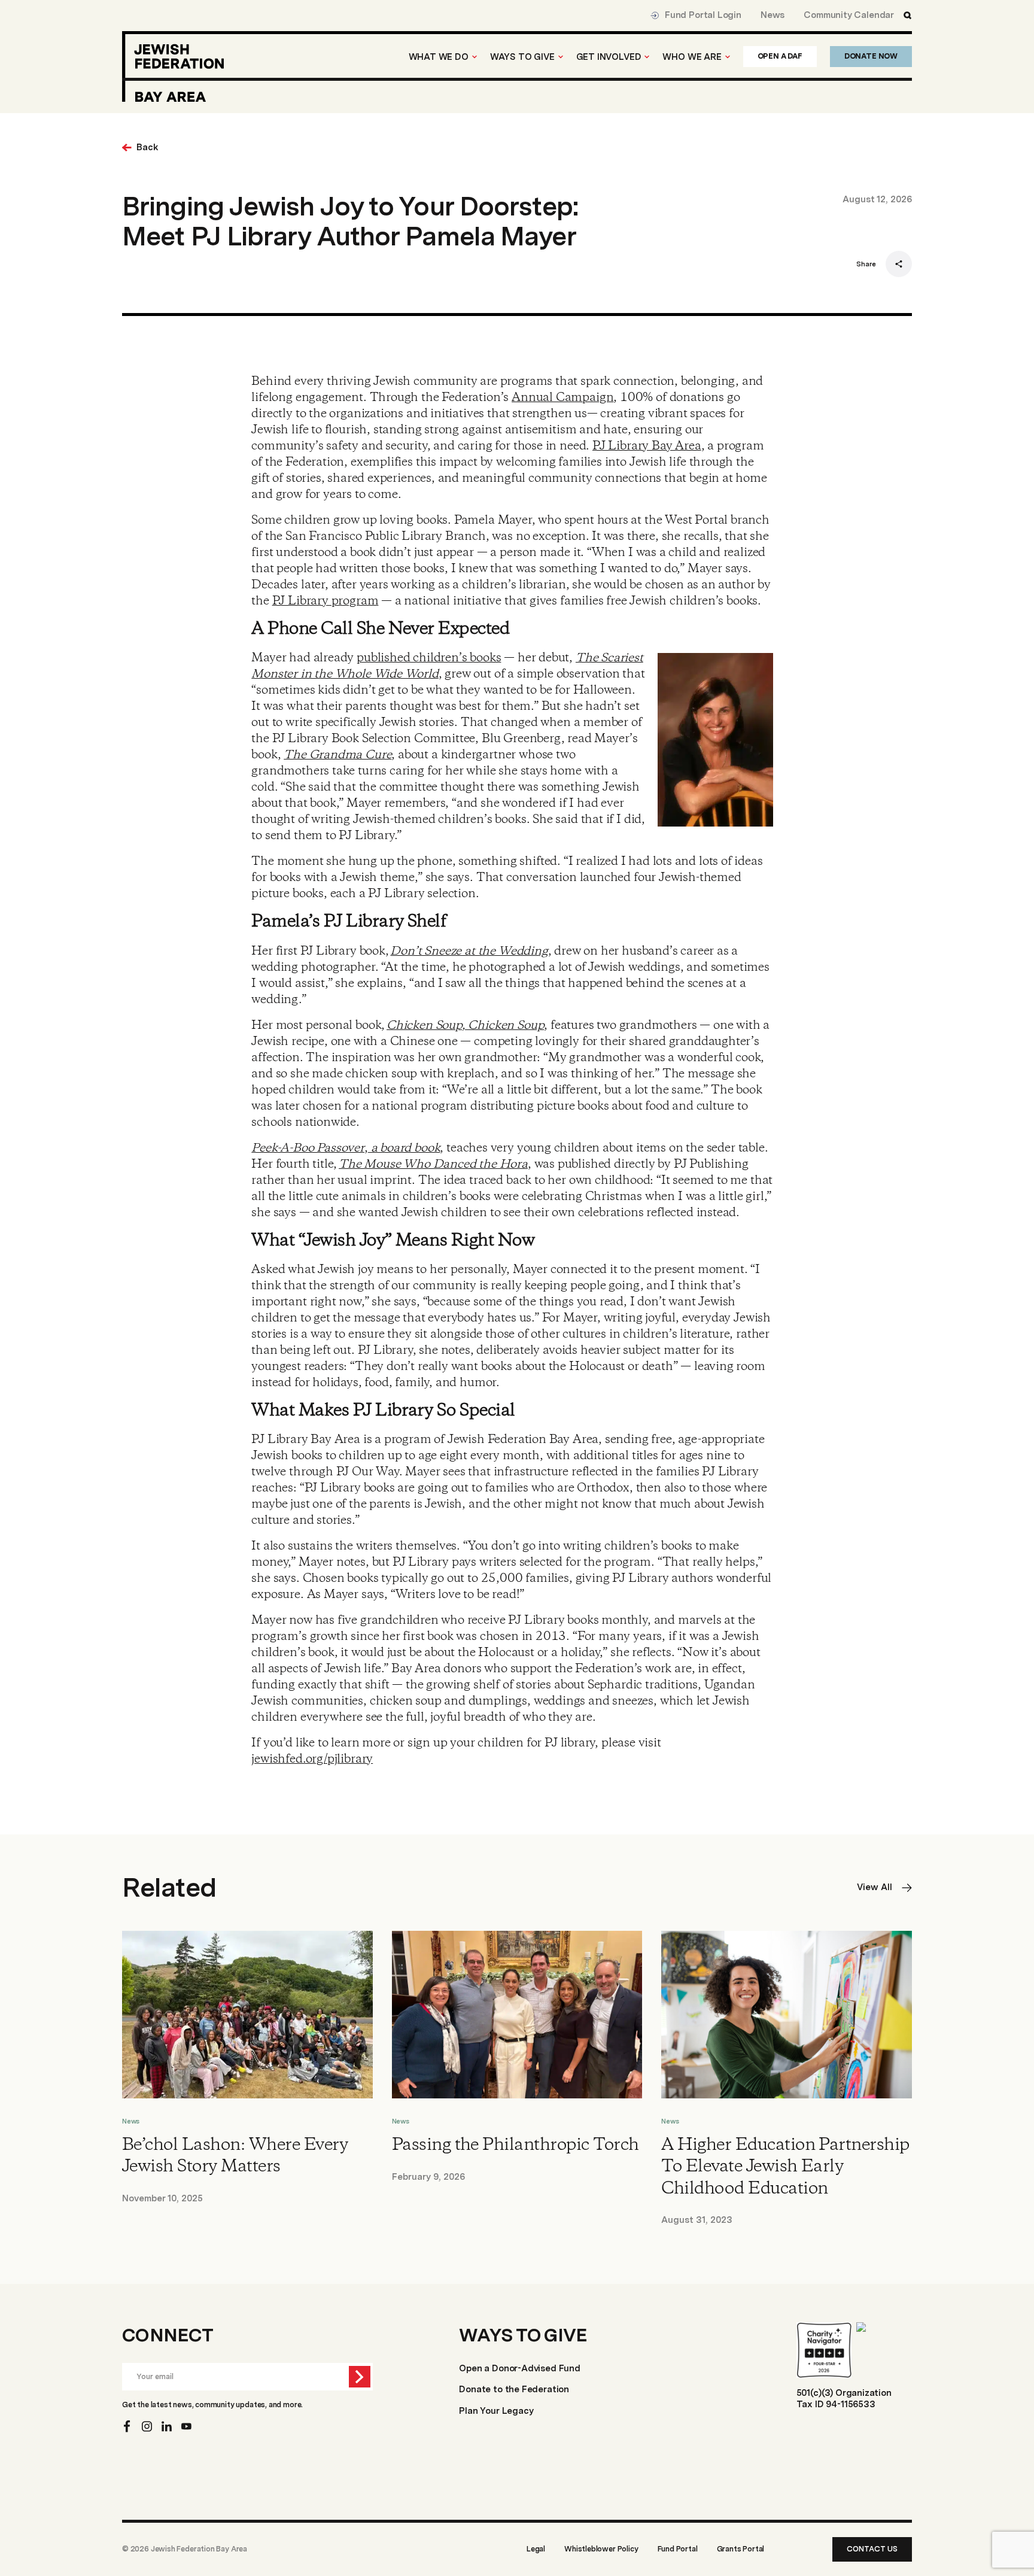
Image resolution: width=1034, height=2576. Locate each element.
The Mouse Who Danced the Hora (433, 1164)
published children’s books (429, 658)
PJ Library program (326, 601)
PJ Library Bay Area (647, 446)
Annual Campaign (562, 398)
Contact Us (872, 2549)
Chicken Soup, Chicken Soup (465, 1026)
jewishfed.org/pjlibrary (312, 1759)
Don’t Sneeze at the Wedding (469, 951)
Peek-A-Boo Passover (308, 1148)
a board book (404, 1148)
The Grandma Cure (337, 755)
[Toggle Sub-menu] (475, 57)
